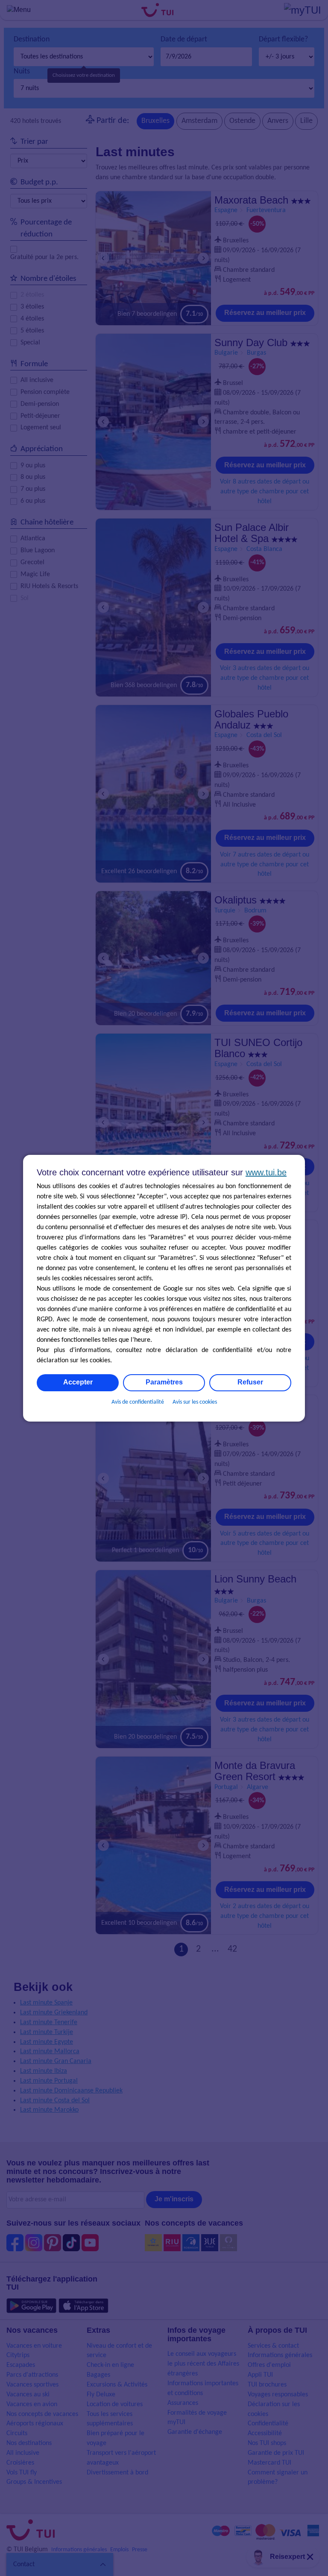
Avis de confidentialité (138, 1402)
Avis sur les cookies (195, 1402)
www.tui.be (266, 1172)
